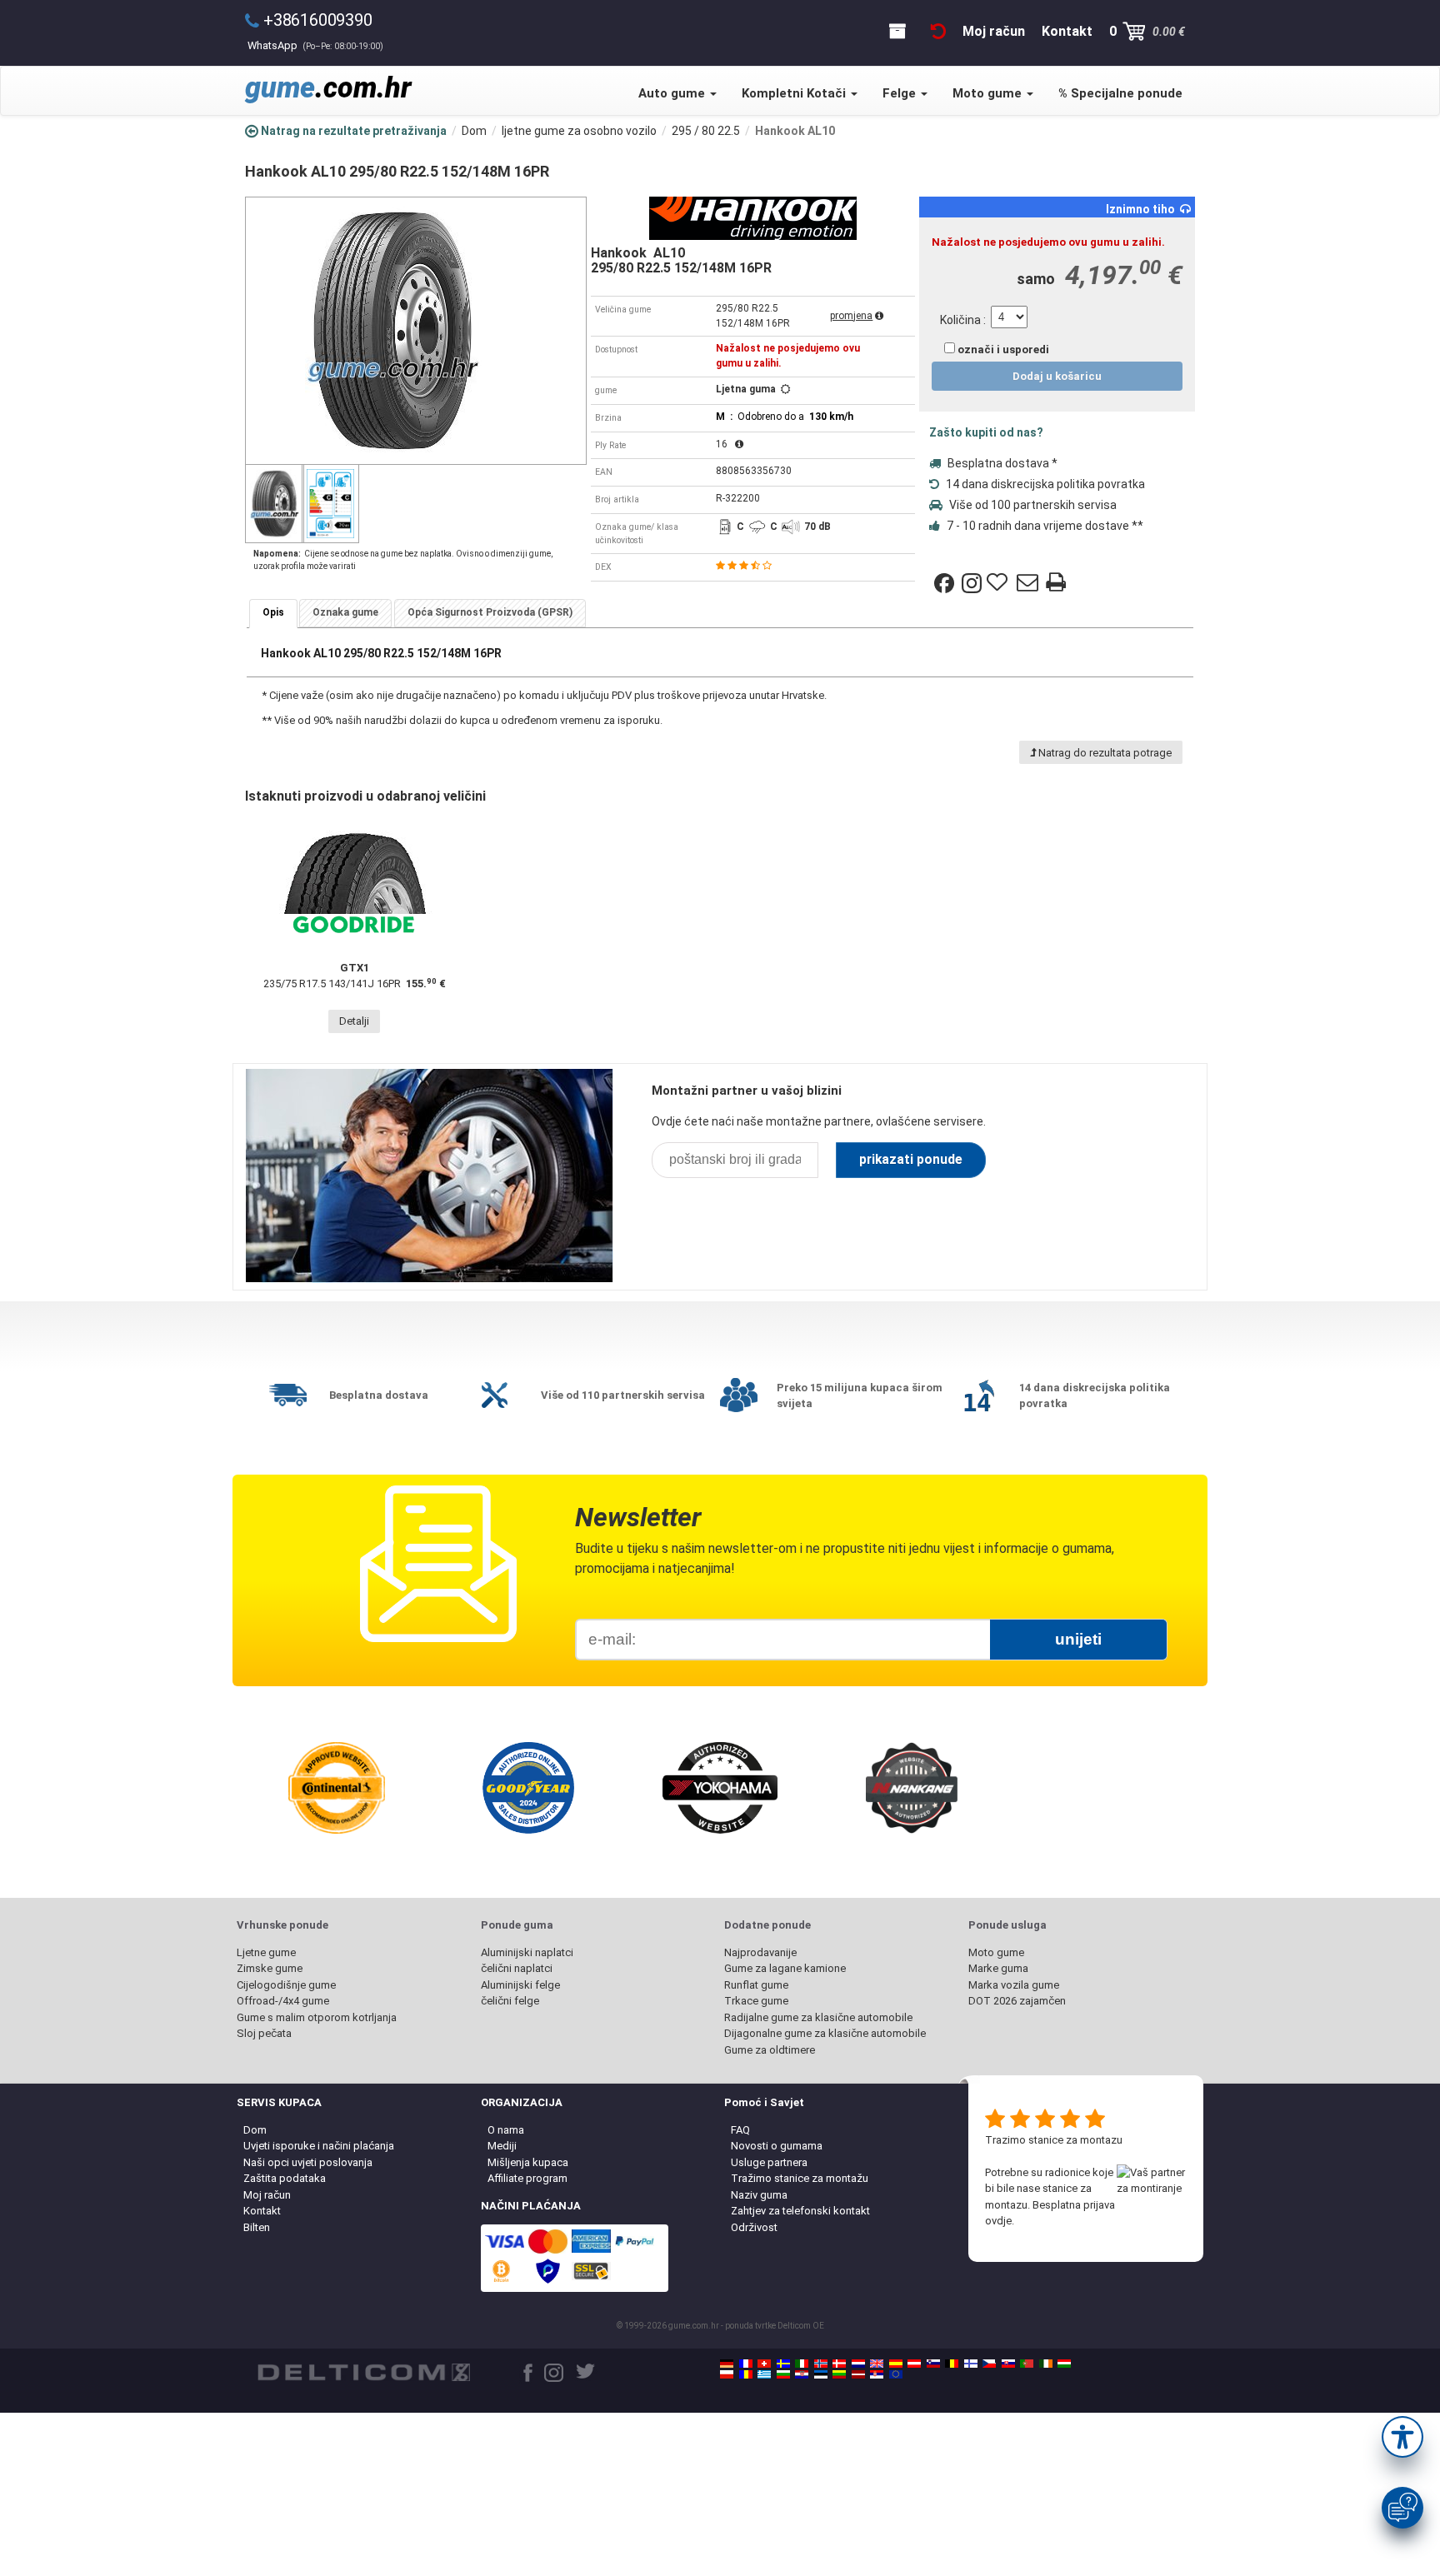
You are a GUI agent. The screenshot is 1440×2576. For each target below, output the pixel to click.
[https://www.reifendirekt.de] (727, 2364)
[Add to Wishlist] (999, 583)
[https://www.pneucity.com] (1027, 2364)
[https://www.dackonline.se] (783, 2364)
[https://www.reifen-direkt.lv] (858, 2374)
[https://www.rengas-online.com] (971, 2364)
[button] (1402, 2437)
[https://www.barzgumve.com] (783, 2374)
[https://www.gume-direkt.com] (933, 2364)
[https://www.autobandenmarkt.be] (952, 2364)
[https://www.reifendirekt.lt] (839, 2374)
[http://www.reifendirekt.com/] (896, 2374)
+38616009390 (318, 20)
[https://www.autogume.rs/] (877, 2374)
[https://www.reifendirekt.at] (914, 2364)
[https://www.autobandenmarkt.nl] (858, 2364)
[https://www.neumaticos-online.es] (896, 2364)
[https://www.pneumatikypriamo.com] (1008, 2364)
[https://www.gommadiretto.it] (802, 2364)
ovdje (998, 2221)
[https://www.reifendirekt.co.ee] (821, 2374)
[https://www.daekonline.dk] (839, 2364)
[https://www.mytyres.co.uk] (877, 2364)
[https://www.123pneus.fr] (746, 2364)
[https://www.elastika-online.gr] (764, 2374)
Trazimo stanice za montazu (1054, 2140)
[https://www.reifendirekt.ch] (764, 2364)
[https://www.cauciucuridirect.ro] (746, 2374)
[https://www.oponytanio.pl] (727, 2374)
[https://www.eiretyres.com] (1046, 2364)
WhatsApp (315, 45)
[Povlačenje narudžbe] (938, 31)
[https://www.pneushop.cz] (989, 2364)
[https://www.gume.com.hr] (802, 2374)
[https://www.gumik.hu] (1064, 2364)
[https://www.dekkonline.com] (821, 2364)
